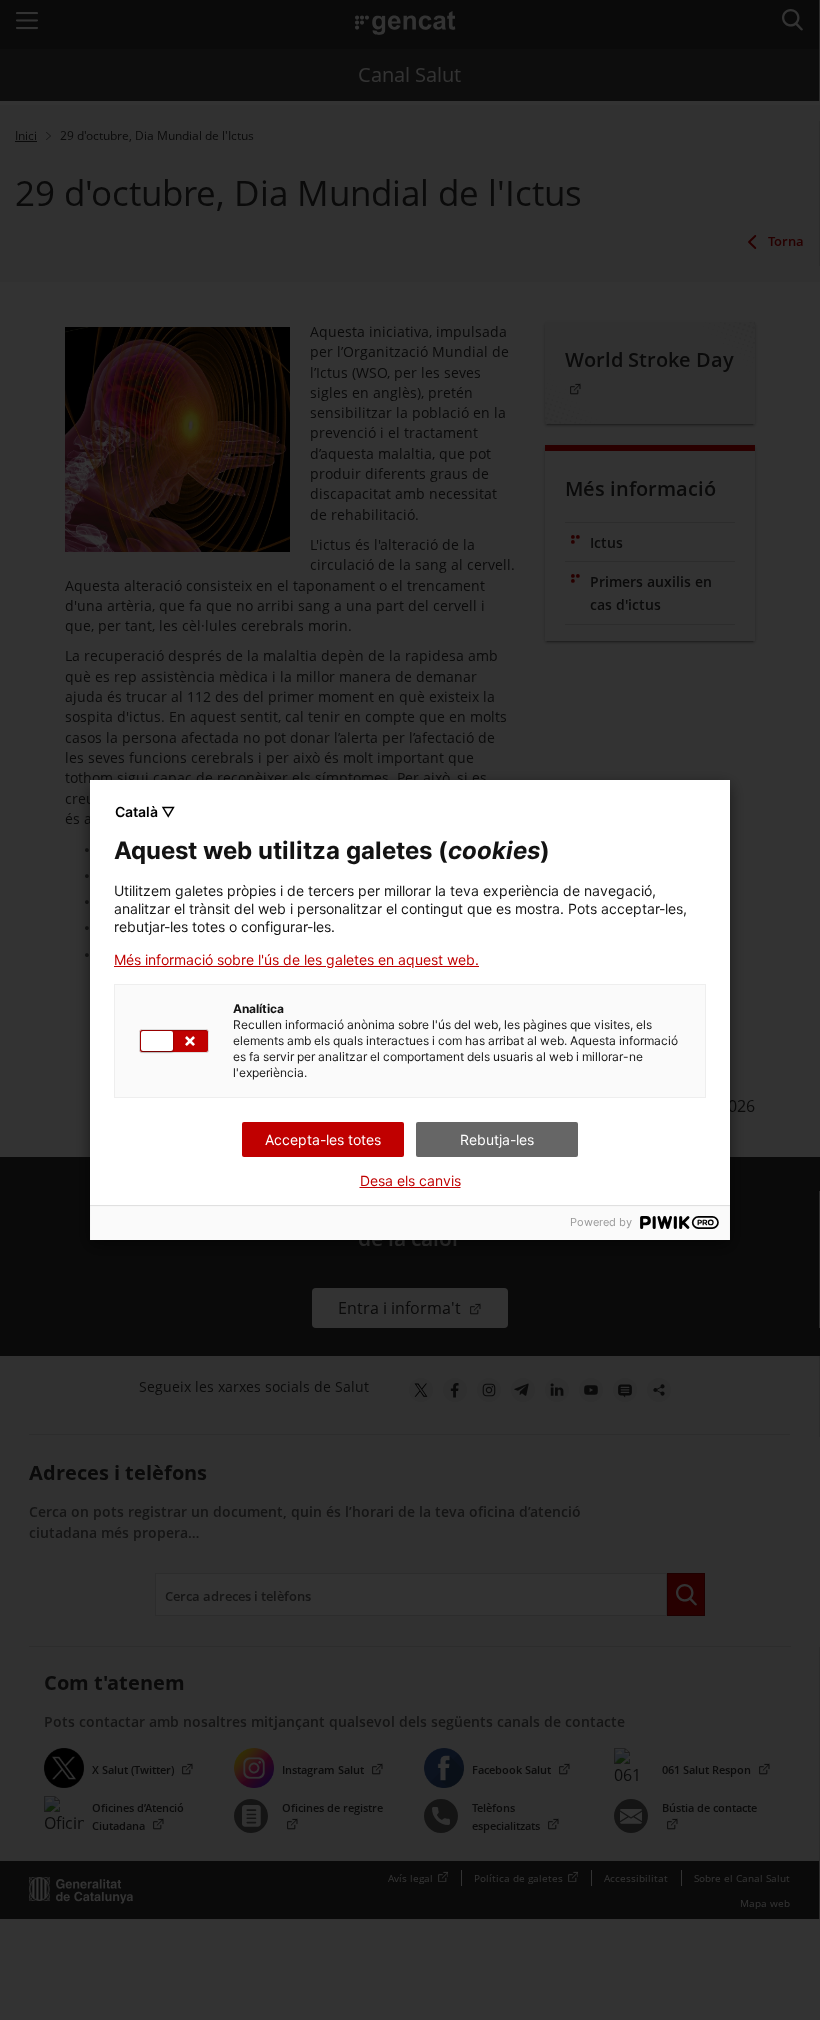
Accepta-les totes (323, 1139)
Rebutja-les (497, 1139)
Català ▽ (145, 811)
